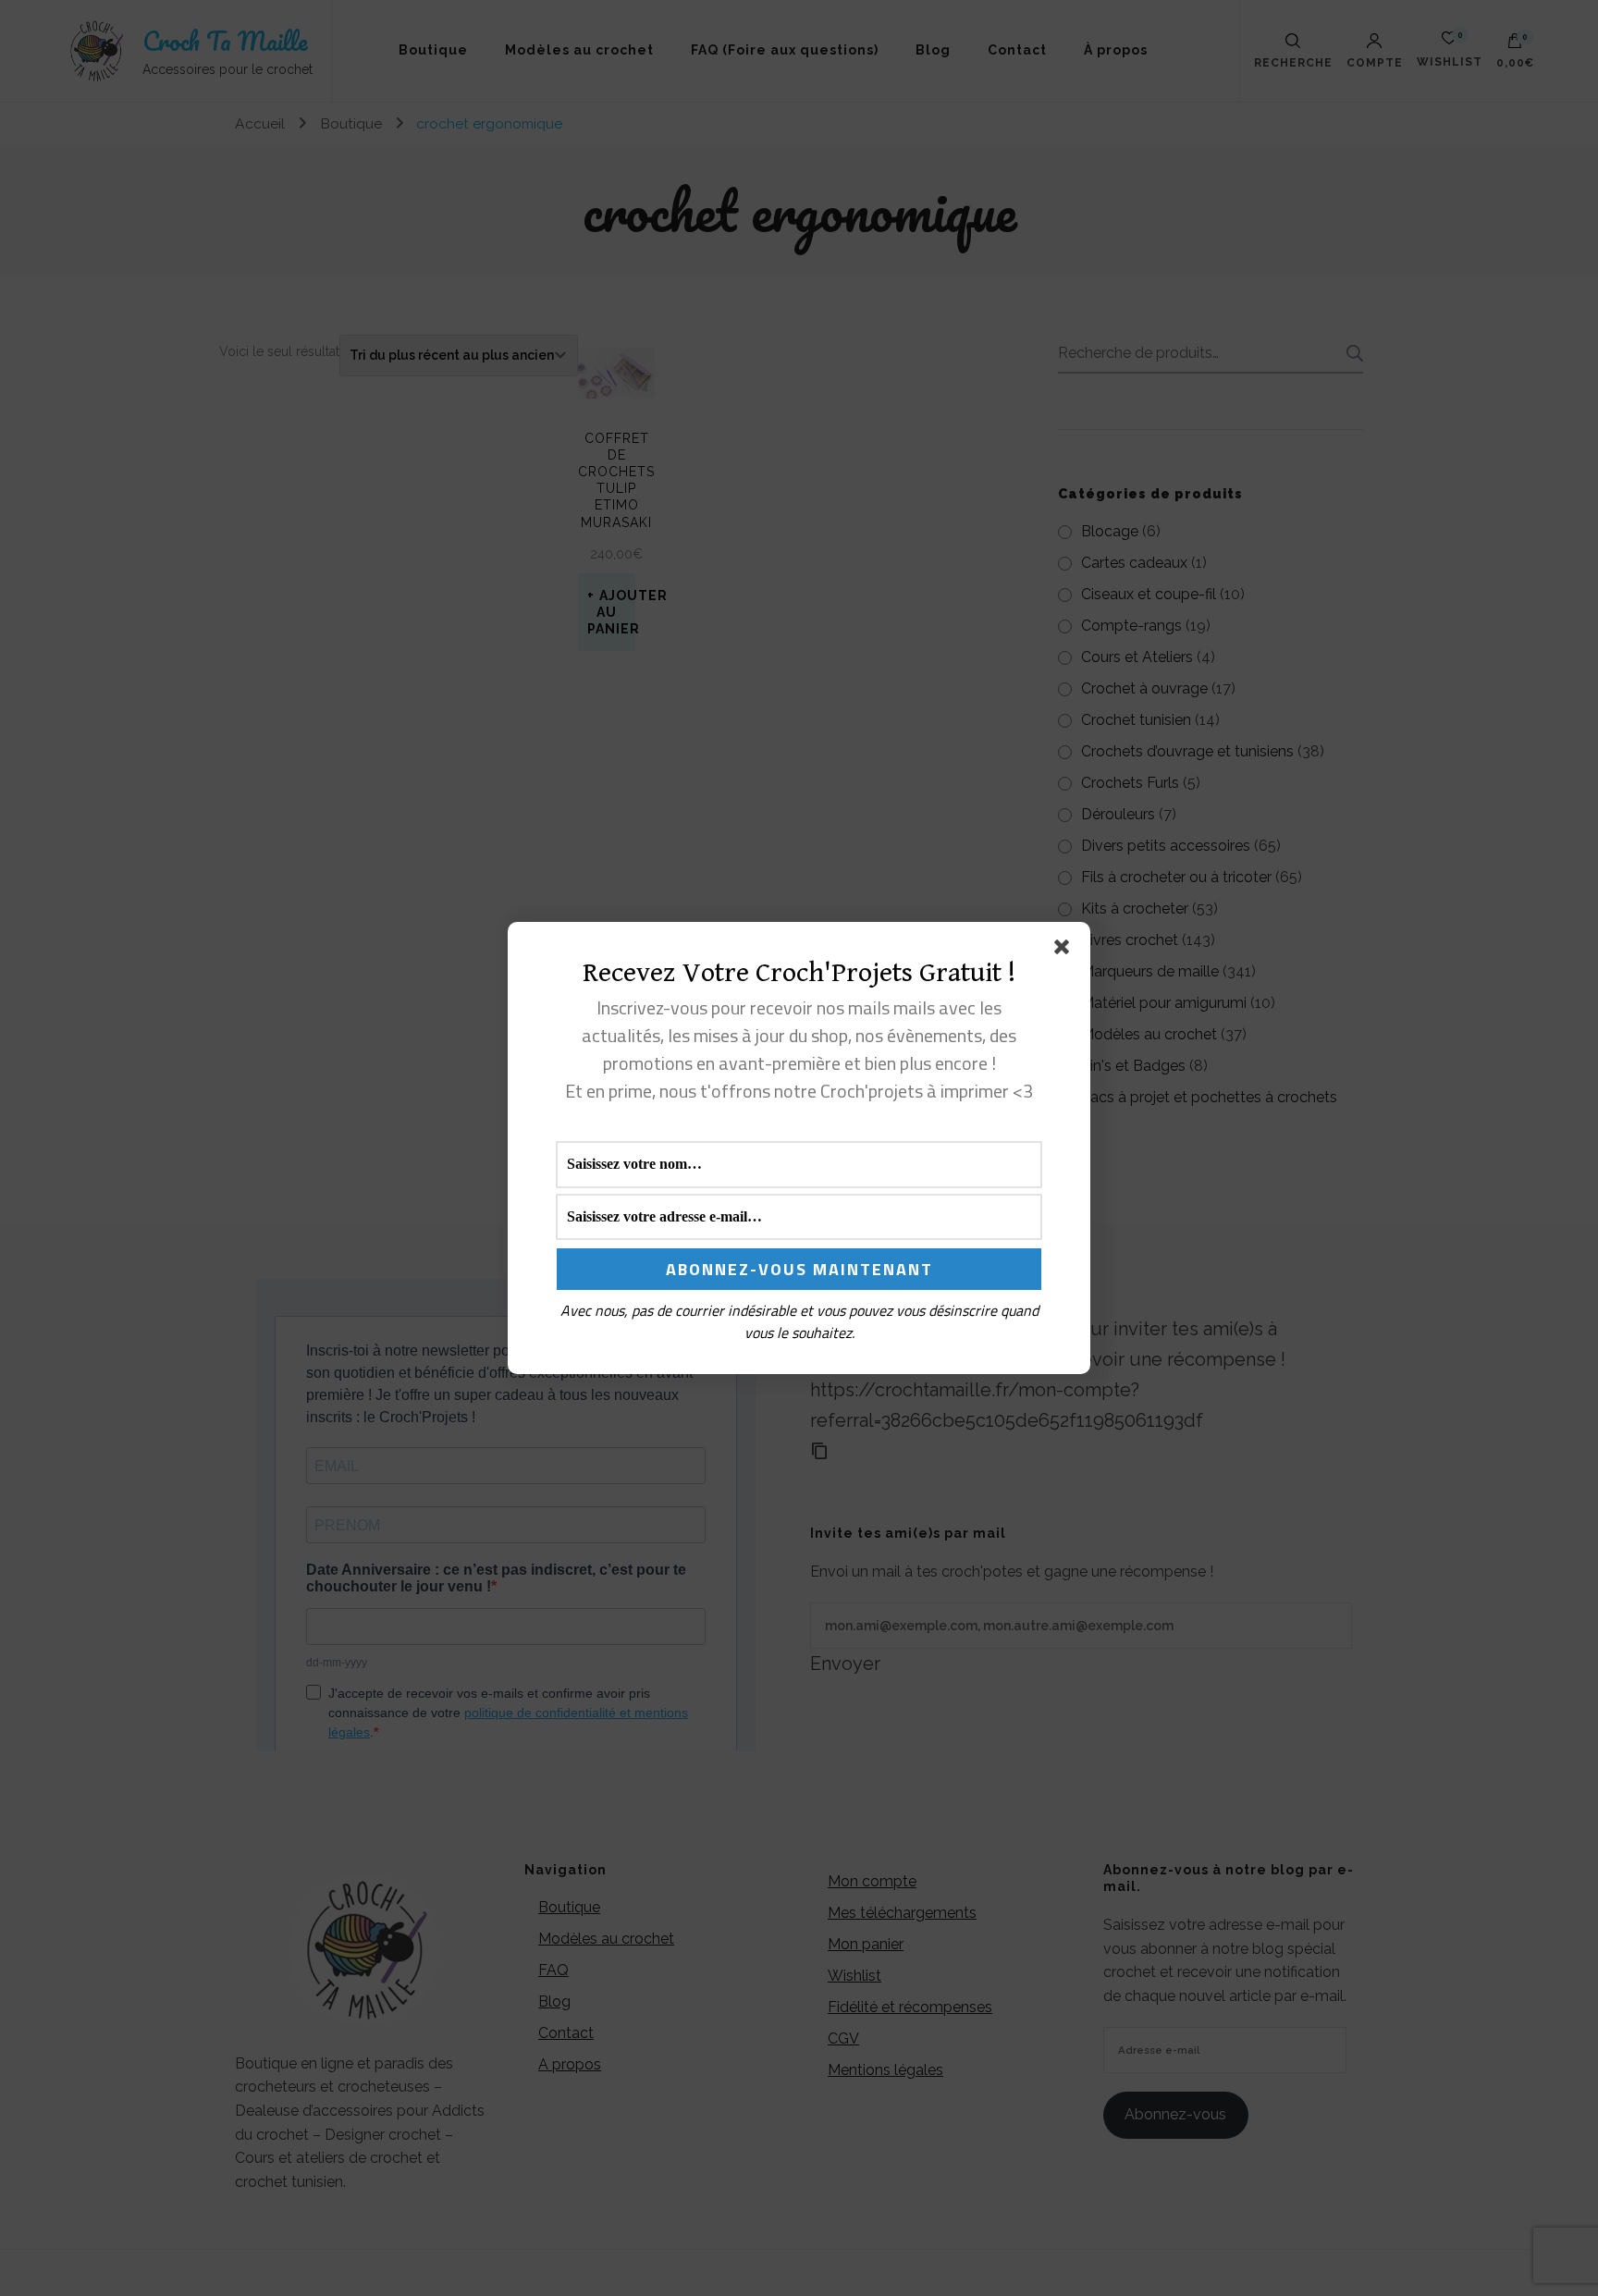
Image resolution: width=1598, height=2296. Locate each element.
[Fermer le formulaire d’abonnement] (1065, 951)
